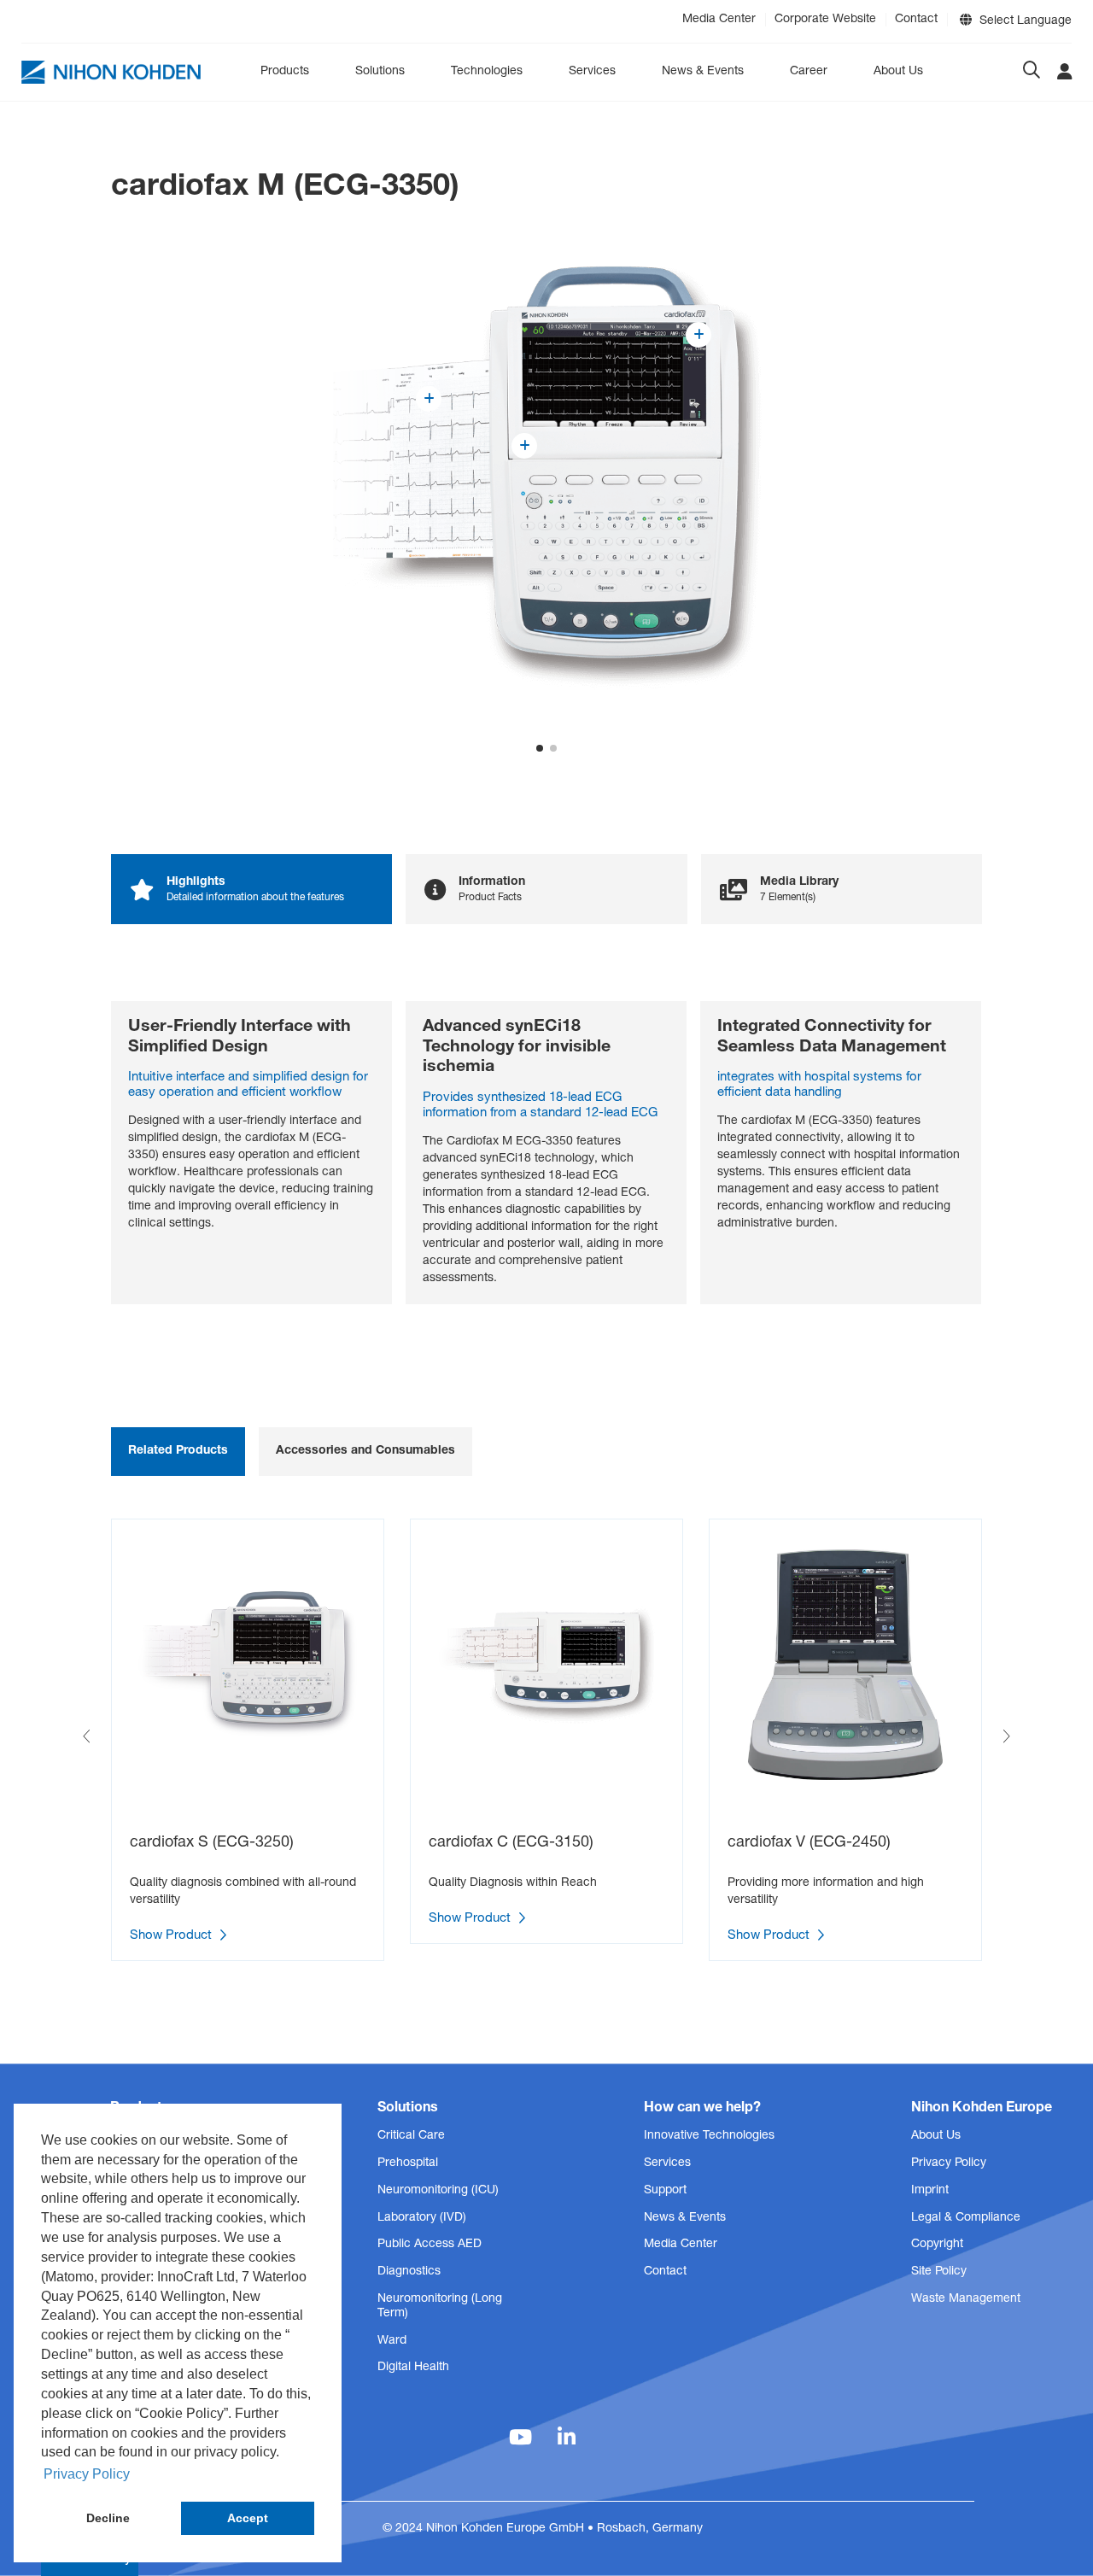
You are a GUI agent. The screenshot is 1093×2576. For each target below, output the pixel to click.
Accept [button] (248, 2518)
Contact (916, 20)
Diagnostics (409, 2272)
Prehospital (408, 2163)
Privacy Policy (949, 2163)
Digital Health (413, 2368)
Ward (392, 2341)
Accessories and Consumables (365, 1451)
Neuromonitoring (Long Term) (440, 2307)
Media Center (719, 20)
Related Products (178, 1451)
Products (285, 72)
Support (665, 2191)
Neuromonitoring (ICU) (438, 2191)
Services (592, 72)
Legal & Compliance (966, 2218)
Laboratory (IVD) (422, 2218)
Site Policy (939, 2272)
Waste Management (966, 2299)
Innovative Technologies (709, 2136)
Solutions (380, 72)
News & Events (703, 72)
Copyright (937, 2245)
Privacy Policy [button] (87, 2474)
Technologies (487, 72)
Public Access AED (430, 2245)
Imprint (930, 2191)
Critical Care (411, 2136)
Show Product (172, 1937)
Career (809, 72)
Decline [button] (108, 2518)
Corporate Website (825, 20)
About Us (898, 72)
